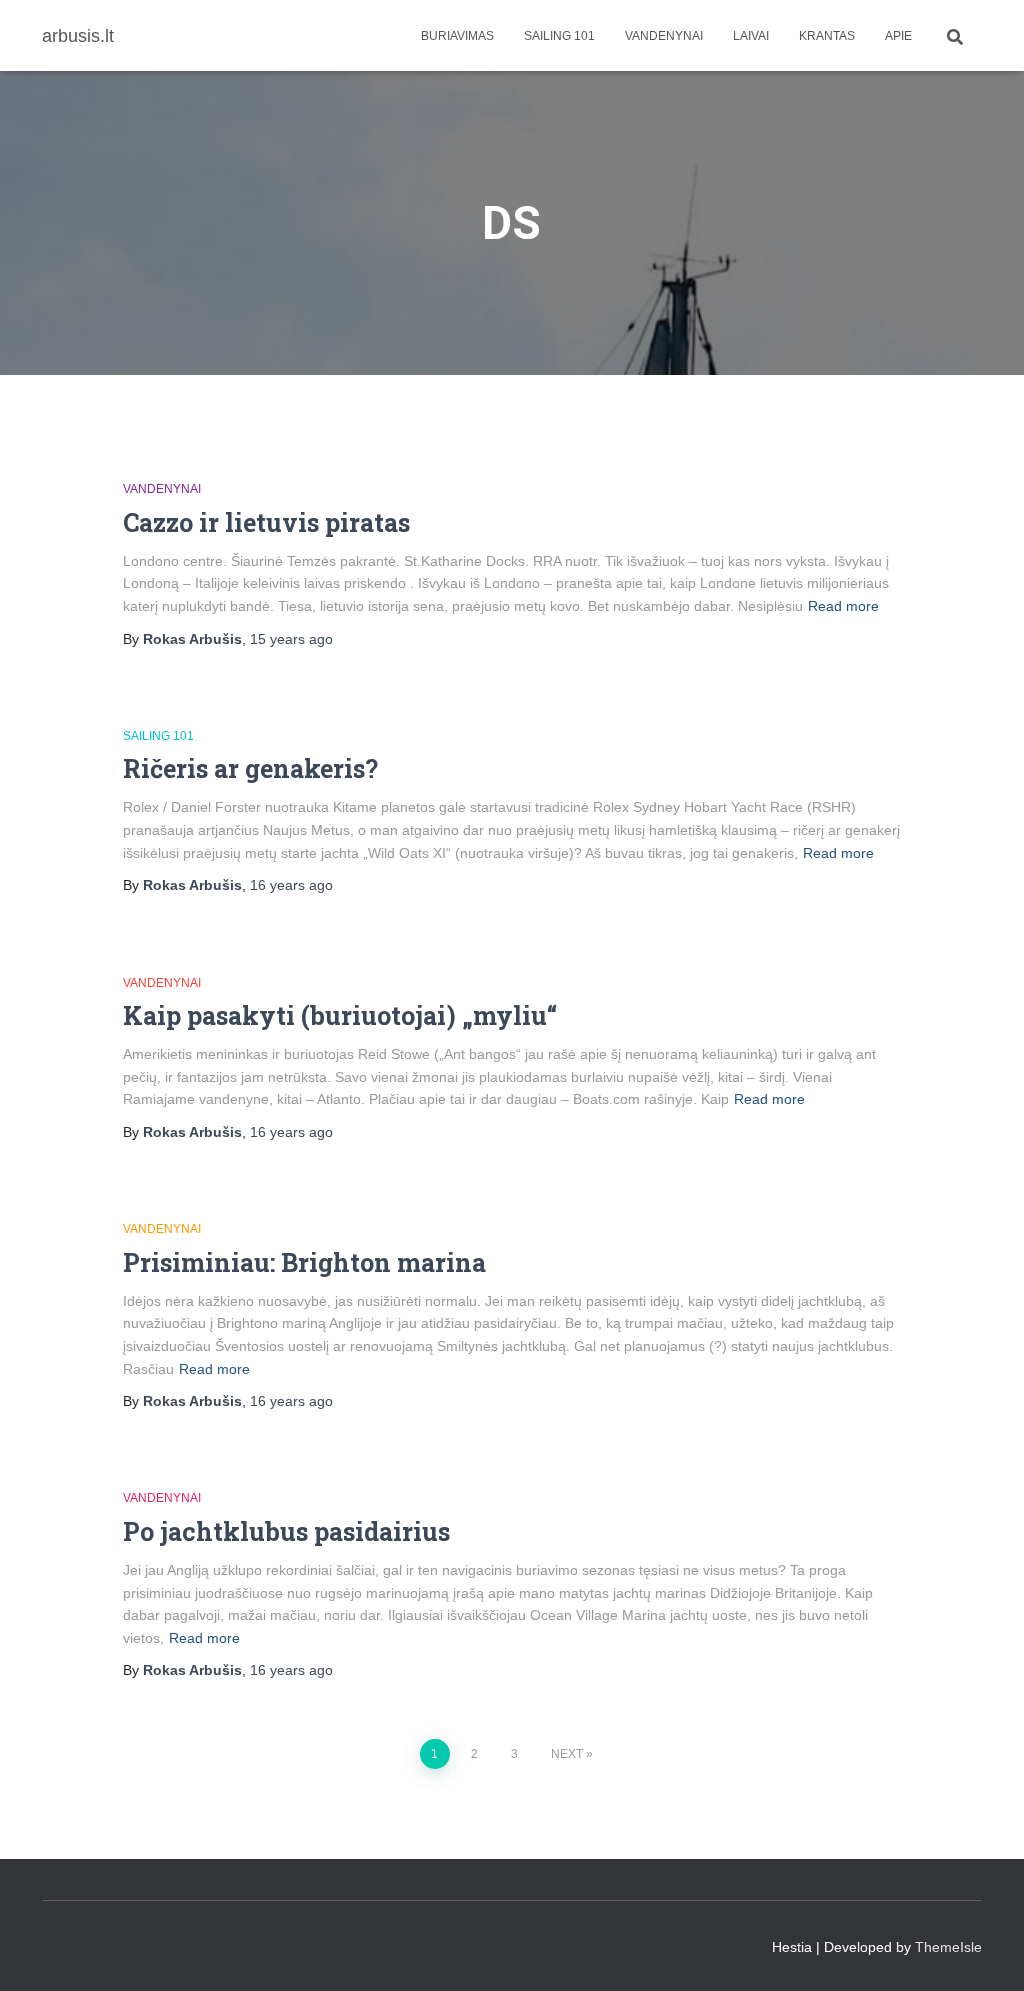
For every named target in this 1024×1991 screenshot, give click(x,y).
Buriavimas (457, 36)
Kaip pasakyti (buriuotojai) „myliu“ (340, 1015)
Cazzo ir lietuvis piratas (266, 522)
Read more (843, 606)
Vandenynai (664, 36)
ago (291, 639)
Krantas (827, 36)
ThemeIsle (948, 1947)
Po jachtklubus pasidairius (286, 1531)
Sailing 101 (559, 36)
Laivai (751, 36)
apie (898, 36)
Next (567, 1754)
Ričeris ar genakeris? (250, 768)
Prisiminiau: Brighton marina (304, 1262)
